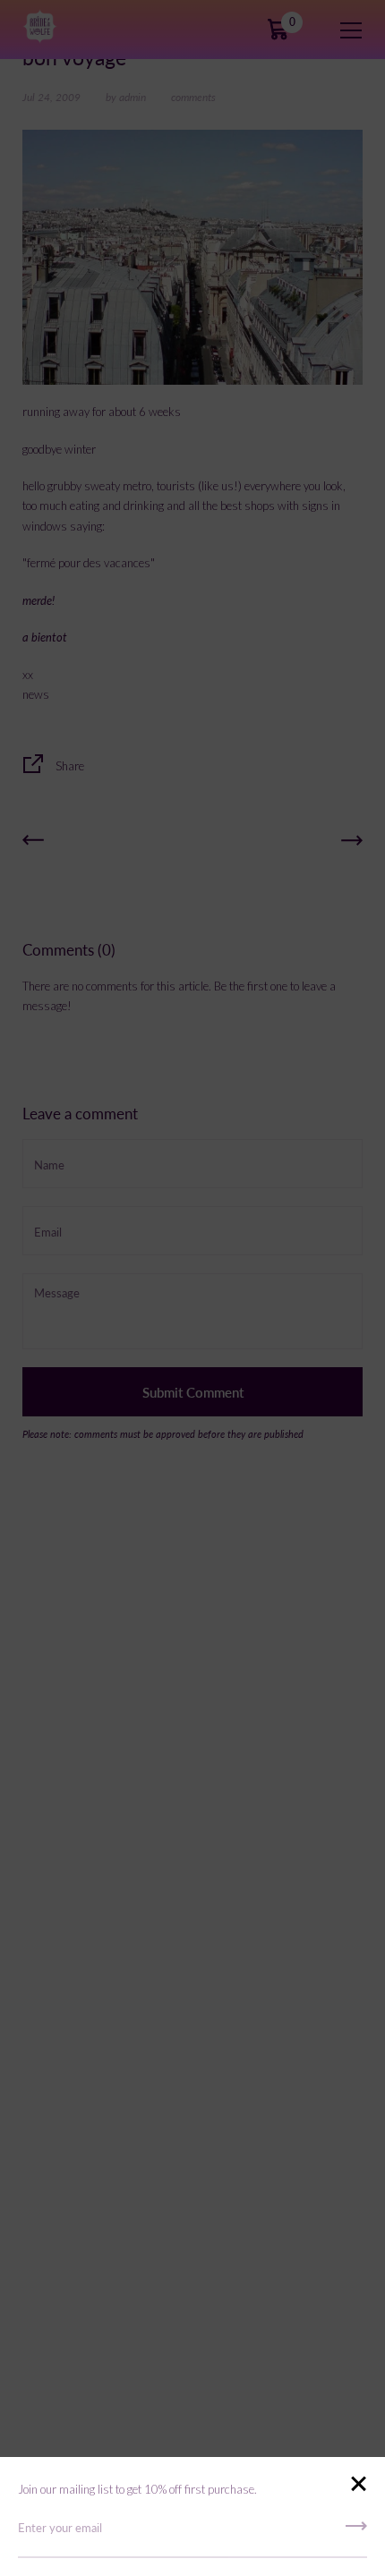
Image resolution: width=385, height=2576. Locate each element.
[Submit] (356, 2532)
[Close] (358, 2485)
